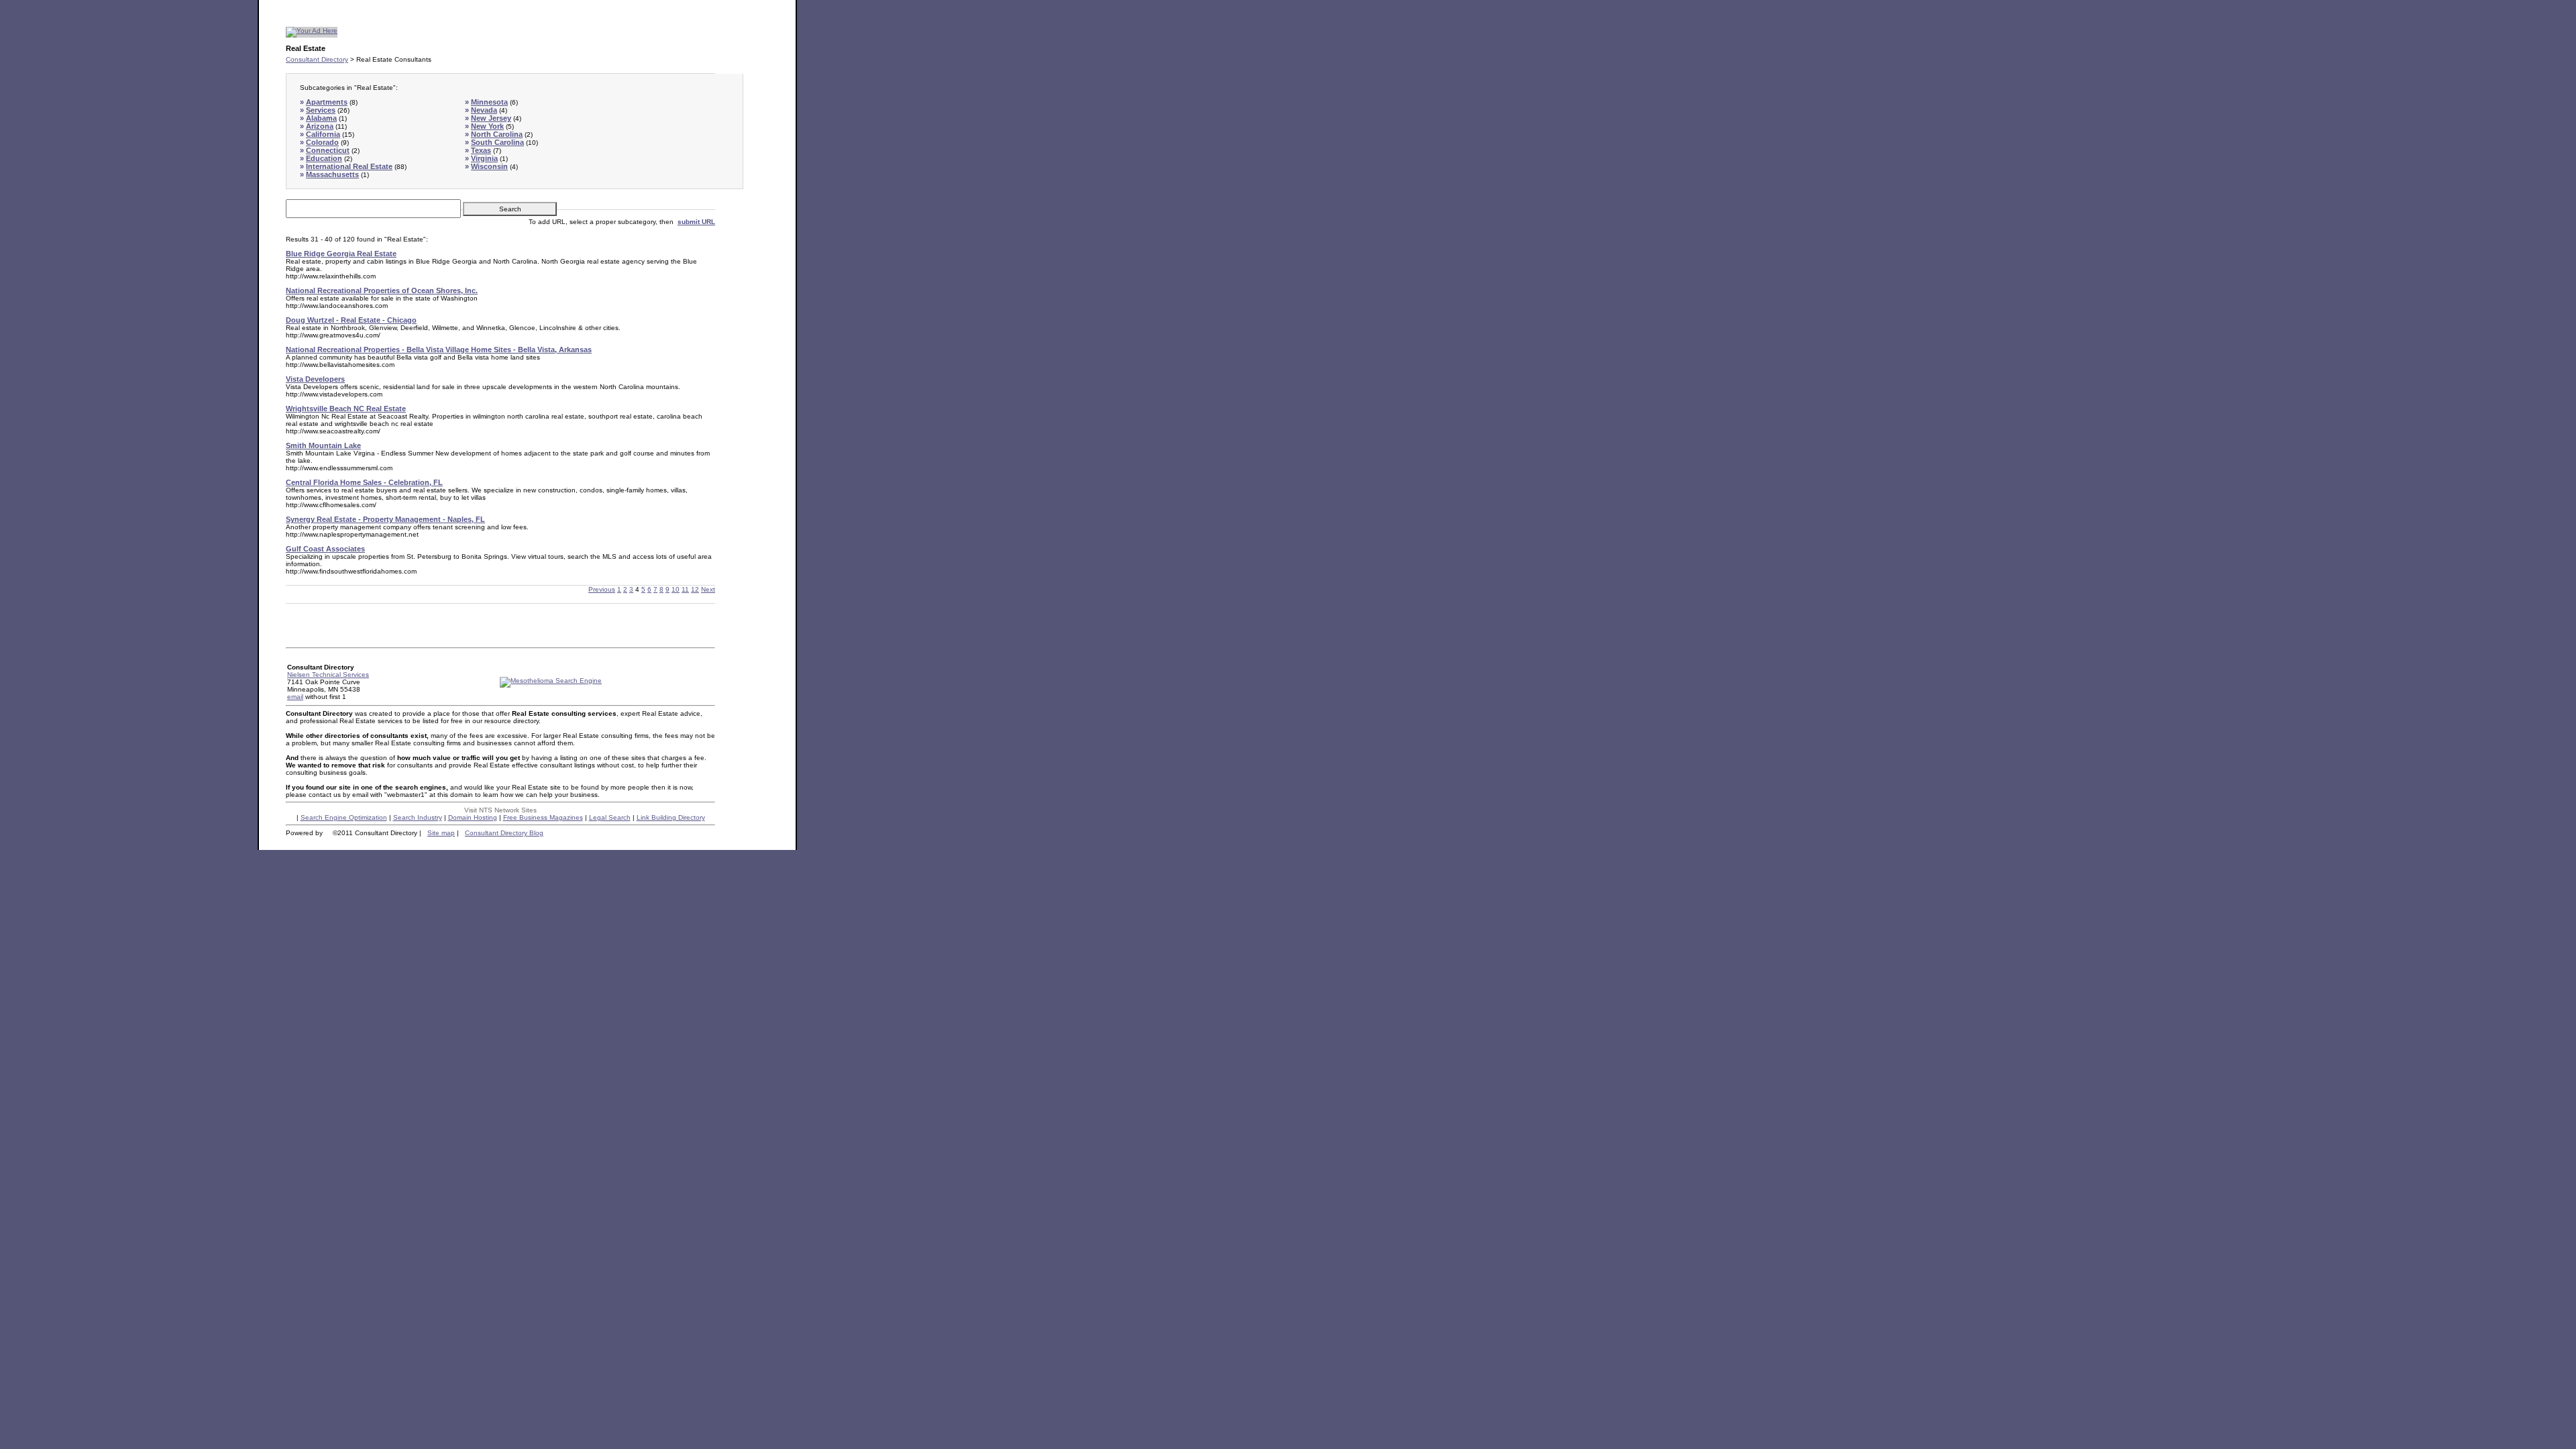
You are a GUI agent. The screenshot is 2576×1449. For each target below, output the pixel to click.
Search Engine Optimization (344, 817)
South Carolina (497, 142)
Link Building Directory (671, 817)
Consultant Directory (317, 59)
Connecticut (328, 150)
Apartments (327, 102)
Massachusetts (332, 174)
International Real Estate (349, 166)
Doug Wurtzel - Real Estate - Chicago (351, 320)
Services (321, 110)
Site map (441, 833)
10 (676, 589)
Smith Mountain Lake (323, 445)
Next (708, 589)
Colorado (322, 142)
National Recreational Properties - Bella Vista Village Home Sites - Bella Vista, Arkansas (439, 350)
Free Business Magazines (543, 817)
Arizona (320, 126)
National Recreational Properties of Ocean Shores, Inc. (382, 290)
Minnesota (489, 102)
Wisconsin (489, 166)
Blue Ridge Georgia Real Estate (341, 254)
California (323, 134)
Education (324, 158)
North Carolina (497, 134)
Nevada (484, 110)
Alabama (321, 118)
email (295, 697)
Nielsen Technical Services (328, 675)
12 (695, 589)
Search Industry (418, 817)
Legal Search (610, 817)
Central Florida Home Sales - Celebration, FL (364, 482)
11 (685, 589)
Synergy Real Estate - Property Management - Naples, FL (385, 519)
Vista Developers (315, 379)
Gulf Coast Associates (325, 549)
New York (487, 126)
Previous (602, 589)
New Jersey (491, 118)
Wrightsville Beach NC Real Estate (346, 409)
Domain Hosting (473, 817)
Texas (481, 150)
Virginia (484, 158)
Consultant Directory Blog (504, 833)
